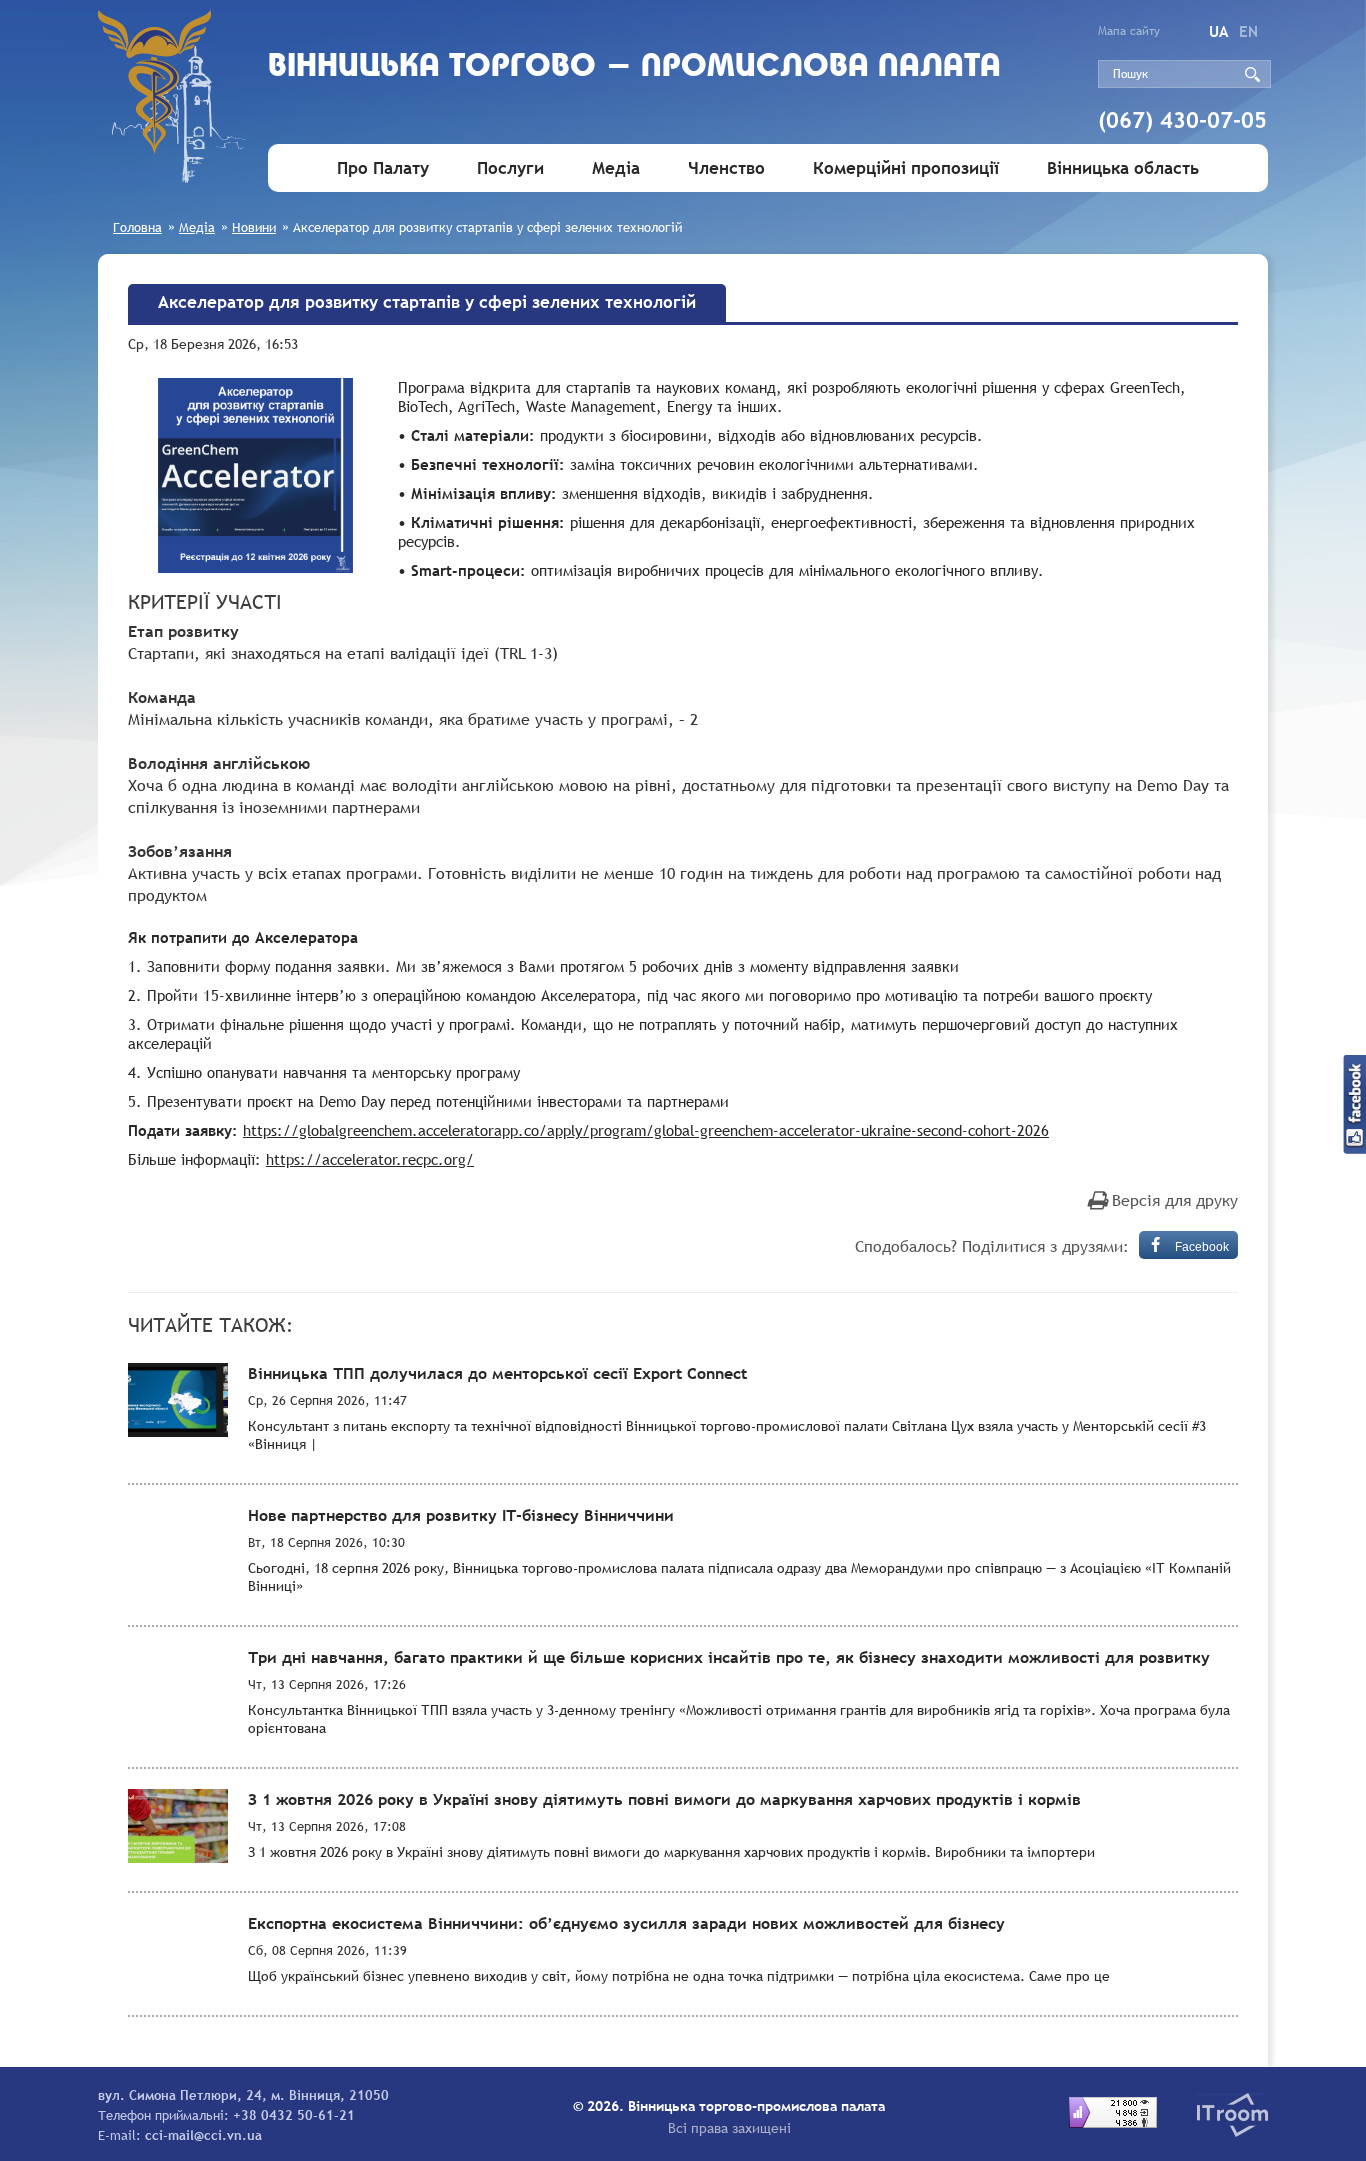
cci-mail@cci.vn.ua (203, 2135)
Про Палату (383, 168)
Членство (726, 168)
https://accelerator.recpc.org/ (370, 1159)
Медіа (616, 168)
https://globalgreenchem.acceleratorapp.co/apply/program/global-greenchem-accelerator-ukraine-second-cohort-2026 (646, 1130)
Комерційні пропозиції (906, 168)
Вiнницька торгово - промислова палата (634, 67)
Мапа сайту (1129, 31)
